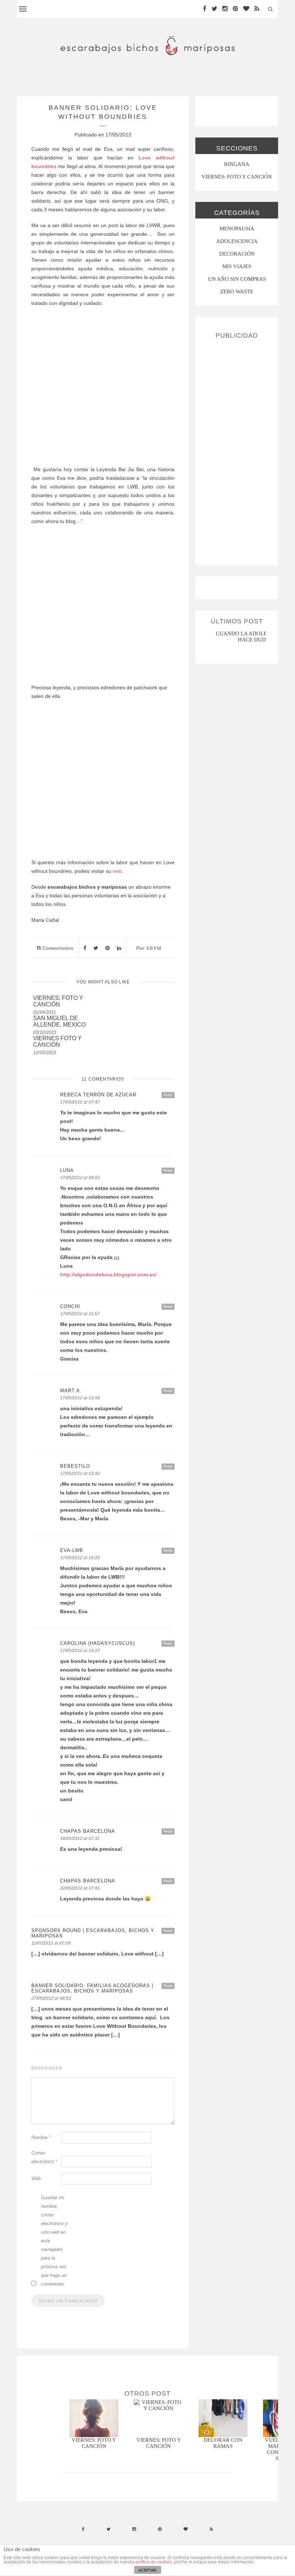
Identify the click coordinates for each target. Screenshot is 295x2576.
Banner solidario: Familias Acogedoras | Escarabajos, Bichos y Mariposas (92, 1988)
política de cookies (154, 2562)
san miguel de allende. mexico (59, 1021)
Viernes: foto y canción (58, 1001)
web (117, 871)
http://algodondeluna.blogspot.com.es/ (108, 1275)
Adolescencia (237, 241)
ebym (154, 948)
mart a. (71, 1391)
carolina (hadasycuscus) (97, 1643)
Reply (168, 1095)
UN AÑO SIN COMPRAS (237, 279)
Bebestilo (75, 1466)
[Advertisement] (237, 449)
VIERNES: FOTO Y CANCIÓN (237, 177)
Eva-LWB (72, 1550)
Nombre (41, 2137)
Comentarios (55, 948)
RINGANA (237, 164)
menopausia (237, 229)
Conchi (70, 1306)
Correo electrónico (44, 2157)
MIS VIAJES (237, 266)
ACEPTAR (147, 2570)
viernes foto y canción (57, 1041)
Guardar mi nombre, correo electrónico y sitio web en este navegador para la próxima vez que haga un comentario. (54, 2241)
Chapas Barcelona (88, 1831)
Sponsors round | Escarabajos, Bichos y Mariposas (93, 1933)
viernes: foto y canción (159, 2443)
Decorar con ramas (223, 2443)
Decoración (237, 254)
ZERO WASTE (237, 292)
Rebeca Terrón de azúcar (98, 1095)
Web (36, 2178)
